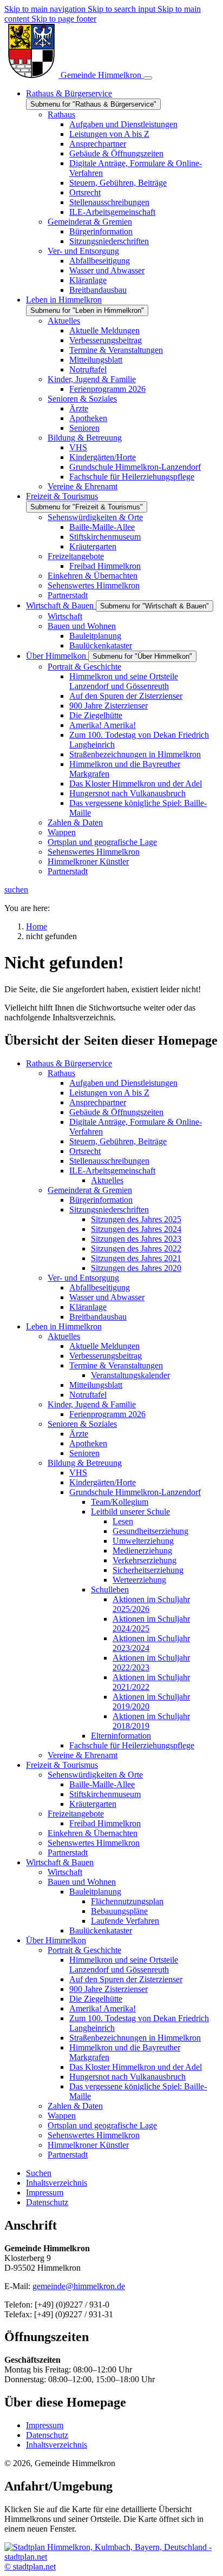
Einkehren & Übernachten (93, 1833)
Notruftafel (88, 1395)
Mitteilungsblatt (96, 1385)
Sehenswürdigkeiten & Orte (95, 1775)
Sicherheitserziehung (148, 1570)
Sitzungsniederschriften (109, 1210)
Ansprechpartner (98, 1102)
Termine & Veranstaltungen (116, 1365)
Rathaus (61, 1073)
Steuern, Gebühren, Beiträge (118, 1141)
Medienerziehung (142, 1551)
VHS (78, 1473)
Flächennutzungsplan (127, 1901)
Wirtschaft (65, 1872)
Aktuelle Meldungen (104, 1346)
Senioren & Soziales (82, 1424)
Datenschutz (47, 2435)
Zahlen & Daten (75, 2106)
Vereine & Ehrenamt (83, 1755)
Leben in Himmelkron (64, 1326)
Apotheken (88, 1443)
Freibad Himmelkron (105, 1823)
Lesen (123, 1521)
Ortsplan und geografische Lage (102, 2125)
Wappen (62, 2116)
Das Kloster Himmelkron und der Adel (136, 2067)
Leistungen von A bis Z (109, 1093)
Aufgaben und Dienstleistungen (123, 1083)
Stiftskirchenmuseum (105, 1794)
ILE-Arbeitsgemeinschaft (112, 1171)
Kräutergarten (93, 1804)
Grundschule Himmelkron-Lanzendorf (135, 1492)
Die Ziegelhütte (96, 1999)
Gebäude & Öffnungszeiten (116, 1112)
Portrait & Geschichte (84, 1950)
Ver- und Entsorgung (83, 1278)
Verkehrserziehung (145, 1560)
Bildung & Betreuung (85, 1463)
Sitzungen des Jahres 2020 (136, 1268)
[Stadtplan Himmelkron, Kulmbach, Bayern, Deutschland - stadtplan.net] (111, 2557)
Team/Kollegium (120, 1502)
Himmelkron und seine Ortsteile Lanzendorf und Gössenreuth (124, 1965)
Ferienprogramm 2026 (107, 1414)
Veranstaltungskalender (130, 1375)
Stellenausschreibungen (109, 1161)
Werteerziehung (139, 1580)
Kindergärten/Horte (103, 1482)
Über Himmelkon (56, 1940)
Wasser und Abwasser (107, 1297)
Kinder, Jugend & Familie (92, 1404)
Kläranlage (88, 1307)
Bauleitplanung (95, 1892)
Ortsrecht (85, 1151)
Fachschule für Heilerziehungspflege (132, 1745)
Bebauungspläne (119, 1911)
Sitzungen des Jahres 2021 (136, 1258)
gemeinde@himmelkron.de (79, 2286)
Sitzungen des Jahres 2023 (136, 1239)
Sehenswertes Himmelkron (94, 1843)
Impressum (45, 2425)
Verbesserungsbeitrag (106, 1356)
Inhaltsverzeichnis (57, 2445)
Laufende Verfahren (125, 1921)
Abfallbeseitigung (100, 1287)
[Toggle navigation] (148, 78)
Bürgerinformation (101, 1200)
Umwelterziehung (143, 1541)
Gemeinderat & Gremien (90, 1190)
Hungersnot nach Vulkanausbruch (127, 2077)
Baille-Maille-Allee (102, 1784)
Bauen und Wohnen (82, 1882)
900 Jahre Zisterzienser (109, 1989)
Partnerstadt (68, 1853)
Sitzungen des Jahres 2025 (136, 1219)
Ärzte (79, 1434)
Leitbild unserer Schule (130, 1512)
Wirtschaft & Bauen (60, 1862)
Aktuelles (107, 1180)
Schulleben (110, 1589)
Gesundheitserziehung (150, 1531)
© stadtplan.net (30, 2567)
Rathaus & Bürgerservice (69, 1063)
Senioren (84, 1453)
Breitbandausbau (98, 1317)
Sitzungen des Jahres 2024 (136, 1229)
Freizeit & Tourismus (62, 1765)
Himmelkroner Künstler (88, 2145)
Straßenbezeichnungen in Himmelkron (135, 2038)
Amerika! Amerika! (103, 2008)
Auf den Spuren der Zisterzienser (126, 1979)
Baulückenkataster (101, 1931)
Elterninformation (121, 1736)
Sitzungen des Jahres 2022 (136, 1248)
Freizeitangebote (76, 1814)
